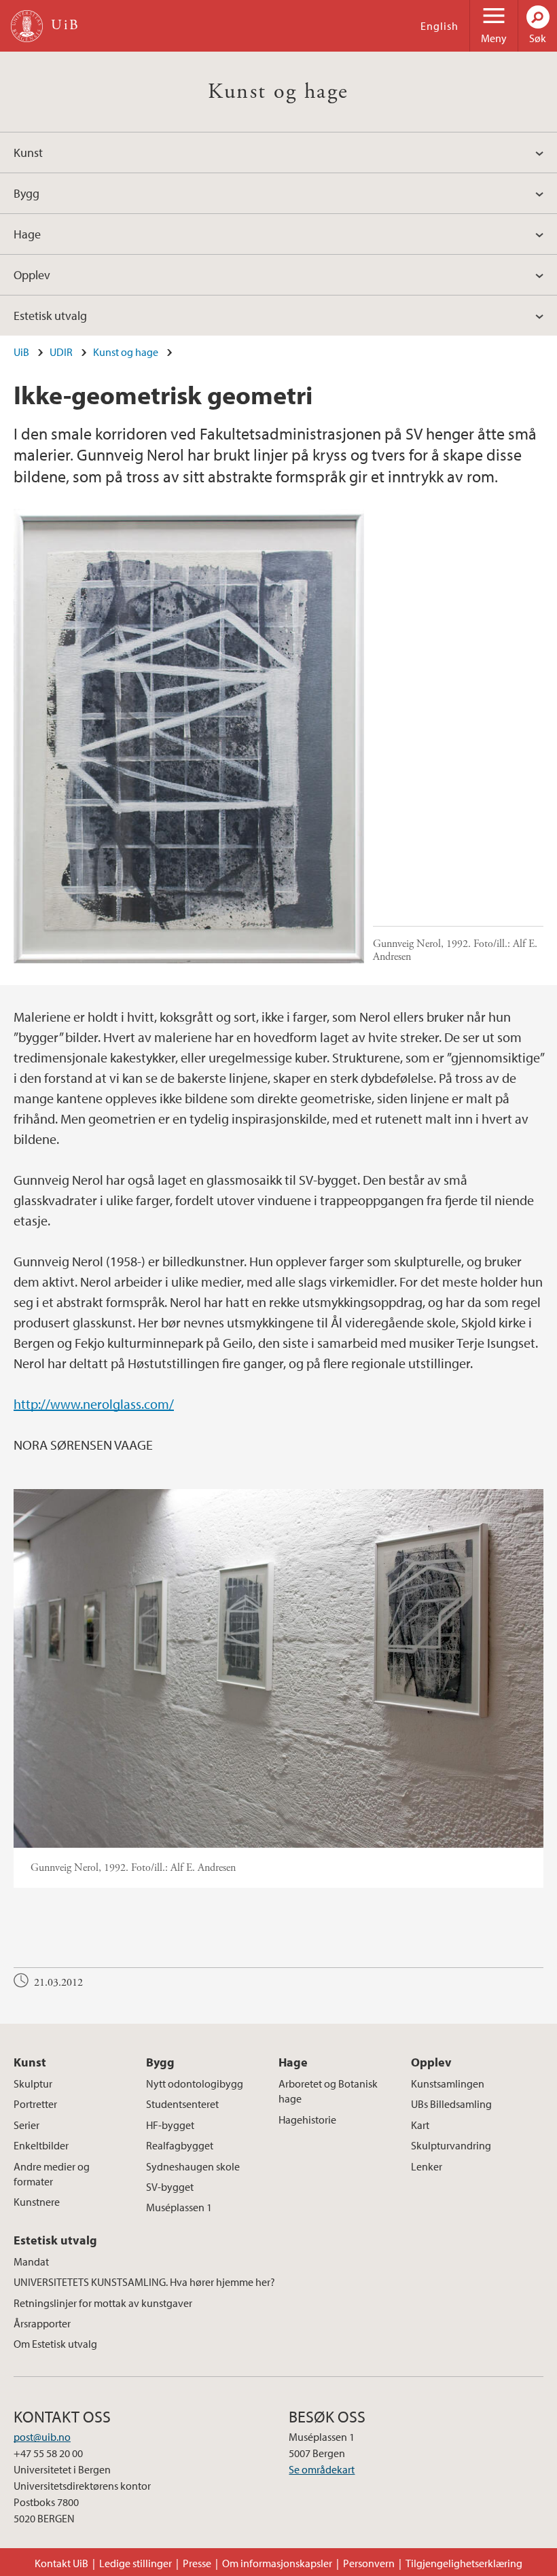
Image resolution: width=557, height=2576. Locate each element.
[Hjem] (27, 26)
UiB (21, 352)
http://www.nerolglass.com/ (94, 1404)
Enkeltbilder (41, 2145)
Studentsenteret (182, 2104)
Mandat (31, 2261)
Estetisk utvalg (50, 316)
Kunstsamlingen (448, 2083)
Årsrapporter (42, 2323)
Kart (420, 2125)
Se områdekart (322, 2469)
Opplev (32, 275)
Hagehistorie (307, 2119)
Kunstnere (37, 2202)
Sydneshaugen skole (193, 2166)
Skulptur (33, 2083)
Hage (27, 234)
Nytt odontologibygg (195, 2083)
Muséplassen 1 (179, 2207)
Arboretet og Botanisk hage (328, 2091)
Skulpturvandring (451, 2145)
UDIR (61, 352)
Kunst (28, 153)
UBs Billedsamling (451, 2104)
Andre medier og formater (52, 2174)
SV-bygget (170, 2187)
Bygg (26, 193)
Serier (26, 2125)
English (439, 26)
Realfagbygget (180, 2145)
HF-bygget (170, 2125)
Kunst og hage (278, 92)
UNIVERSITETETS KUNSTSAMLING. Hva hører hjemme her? (144, 2282)
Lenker (427, 2166)
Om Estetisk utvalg (55, 2344)
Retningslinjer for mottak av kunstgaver (103, 2303)
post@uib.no (42, 2437)
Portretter (35, 2104)
